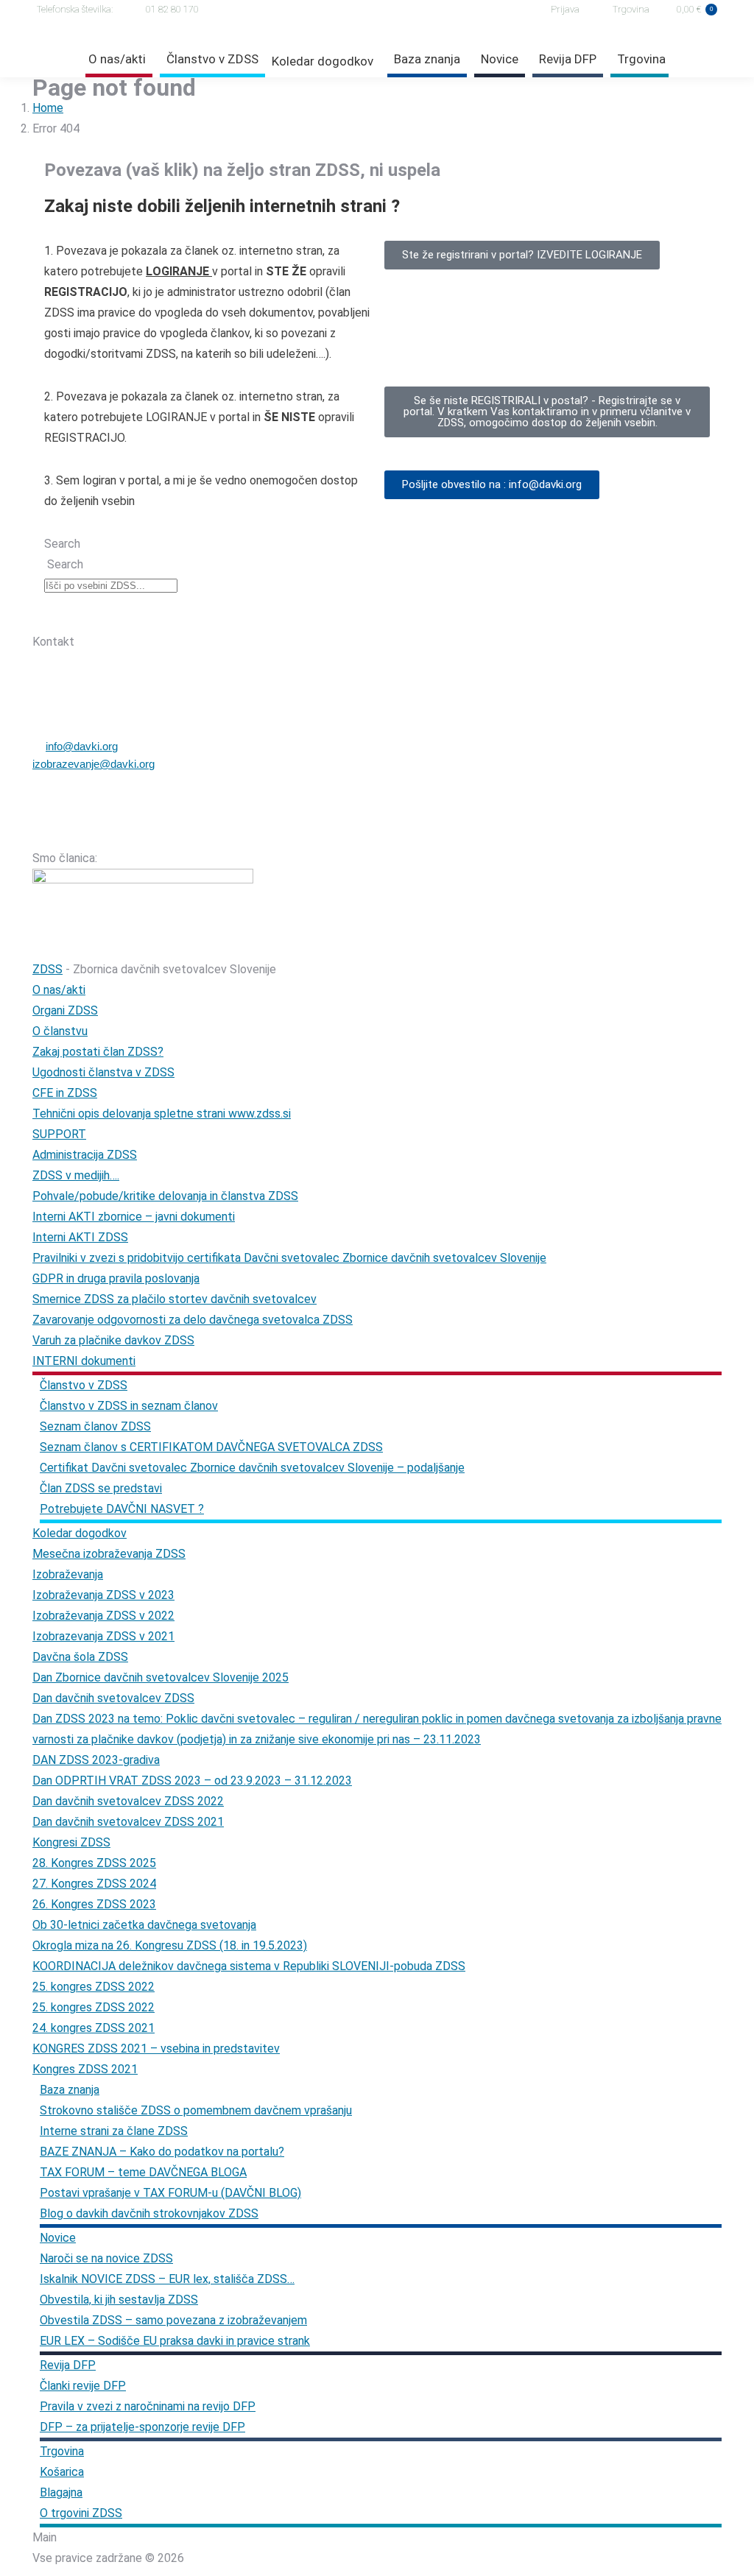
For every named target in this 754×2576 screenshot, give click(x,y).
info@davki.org (82, 746)
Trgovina (631, 9)
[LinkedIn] (192, 615)
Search (62, 544)
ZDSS (47, 969)
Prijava (565, 9)
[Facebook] (116, 615)
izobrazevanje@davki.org (94, 764)
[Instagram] (154, 615)
